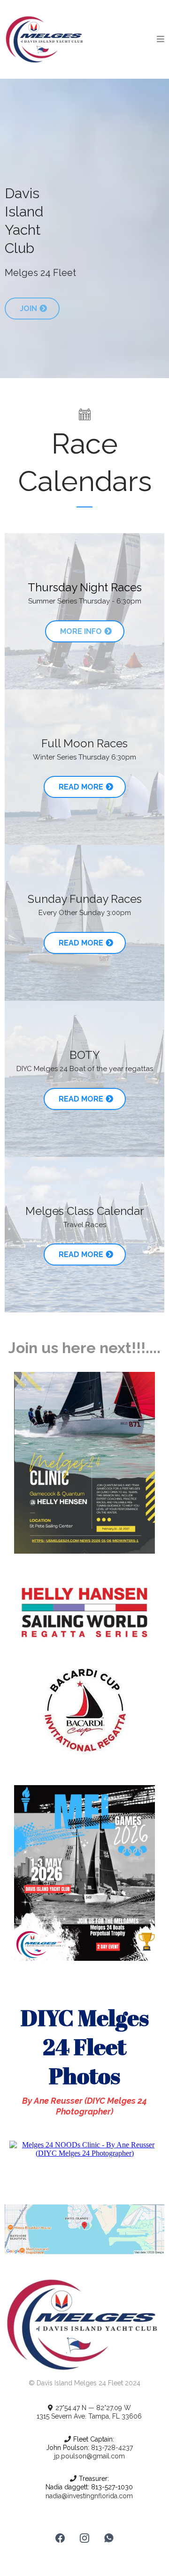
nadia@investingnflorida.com (89, 2496)
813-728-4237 (111, 2448)
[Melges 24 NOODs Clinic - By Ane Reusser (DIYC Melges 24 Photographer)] (84, 2148)
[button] (161, 39)
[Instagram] (84, 2538)
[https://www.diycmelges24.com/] (46, 39)
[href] (84, 2229)
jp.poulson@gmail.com (89, 2456)
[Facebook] (60, 2538)
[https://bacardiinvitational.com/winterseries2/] (84, 1714)
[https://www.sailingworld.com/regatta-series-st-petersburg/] (84, 1612)
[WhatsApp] (109, 2538)
